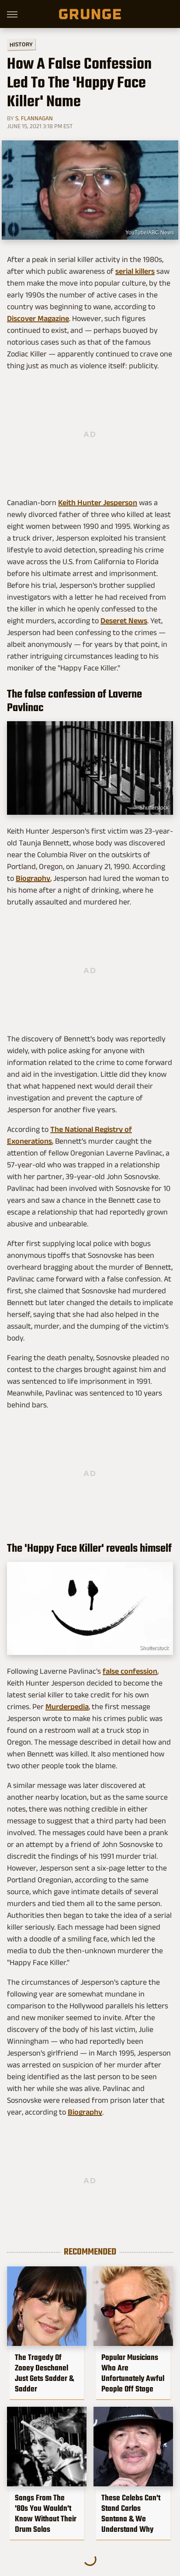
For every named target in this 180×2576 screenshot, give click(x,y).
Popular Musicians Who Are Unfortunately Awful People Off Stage (133, 2373)
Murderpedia (67, 1707)
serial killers (135, 271)
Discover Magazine (38, 318)
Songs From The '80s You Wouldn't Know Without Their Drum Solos (46, 2513)
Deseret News (124, 621)
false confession (130, 1671)
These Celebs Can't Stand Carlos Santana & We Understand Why (131, 2513)
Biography (33, 878)
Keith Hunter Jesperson (98, 503)
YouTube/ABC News (150, 233)
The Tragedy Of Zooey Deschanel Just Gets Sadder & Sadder (44, 2373)
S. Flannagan (34, 118)
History (21, 44)
